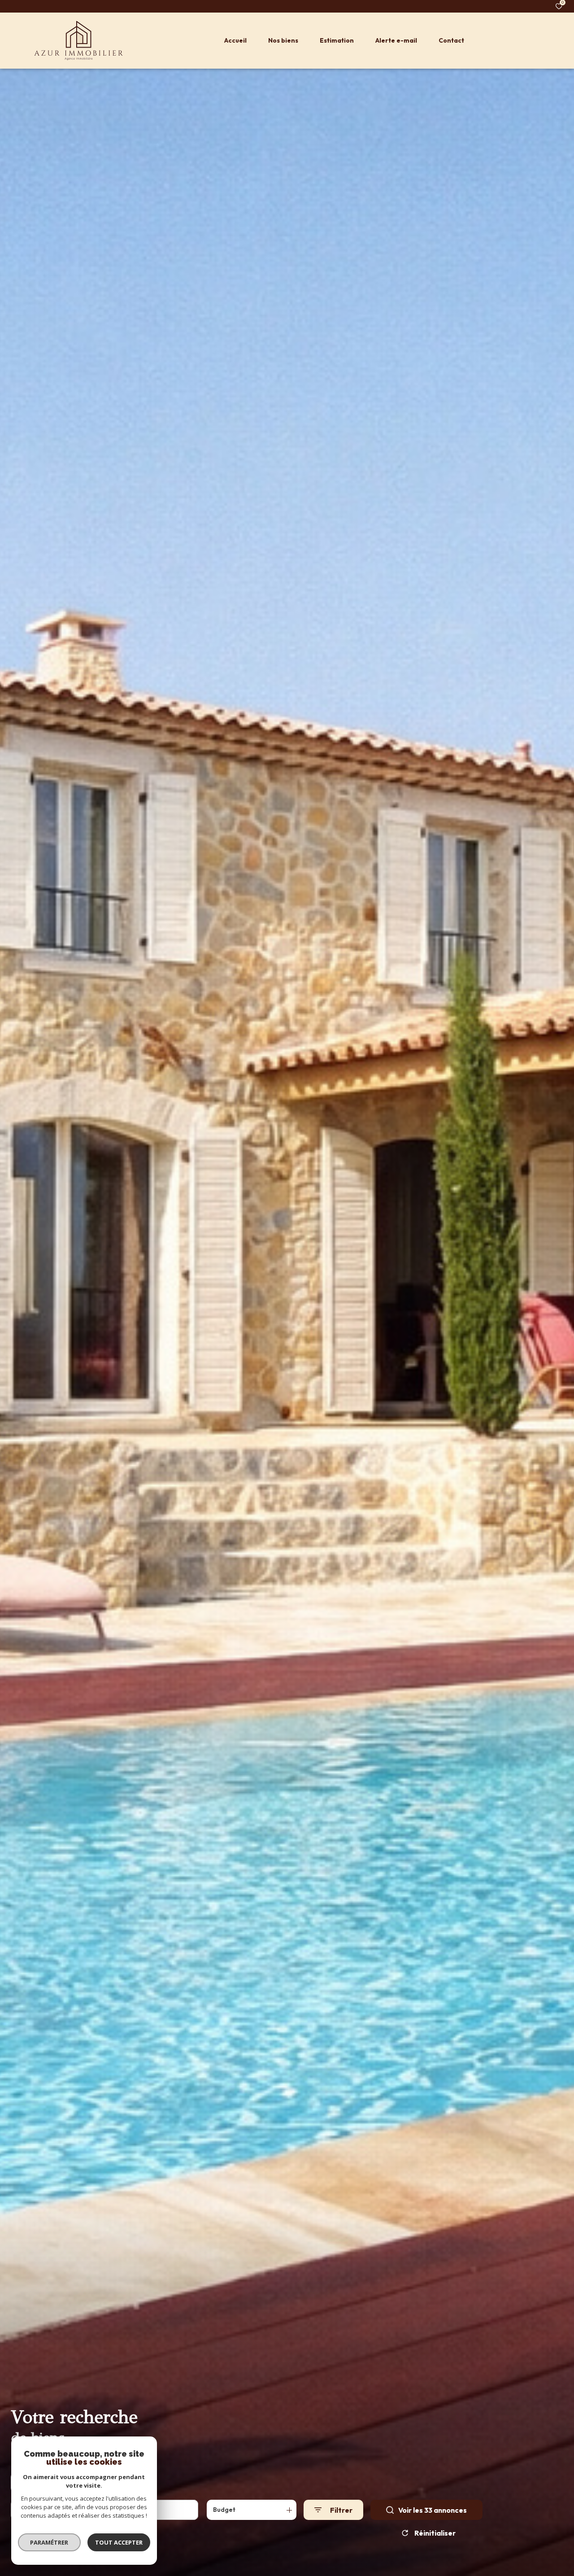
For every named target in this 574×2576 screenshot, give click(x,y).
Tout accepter (119, 2542)
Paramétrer (50, 2542)
